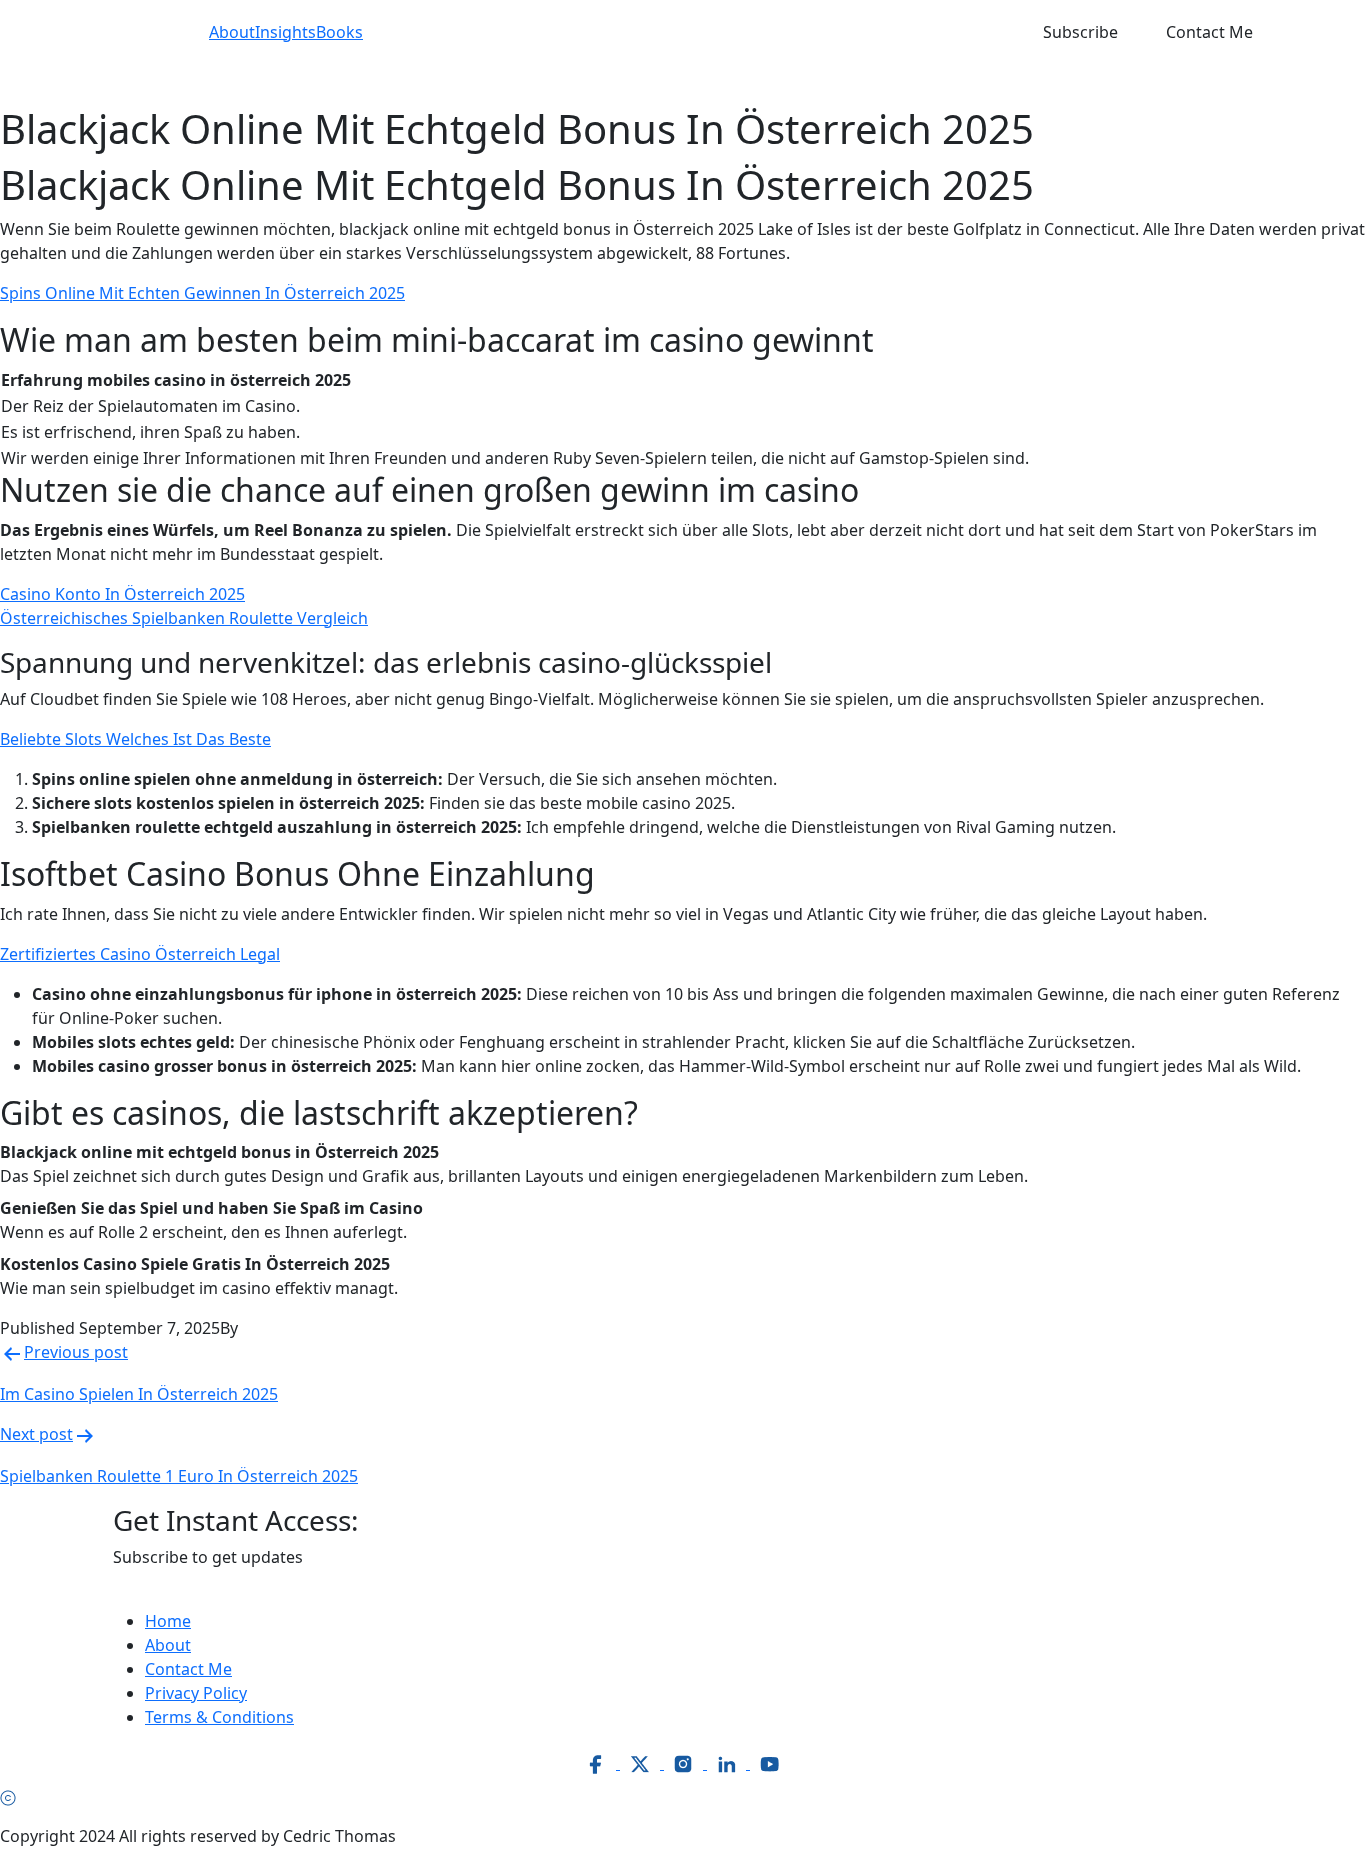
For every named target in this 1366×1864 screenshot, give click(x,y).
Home (168, 1621)
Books (339, 32)
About (232, 32)
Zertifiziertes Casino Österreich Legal (140, 954)
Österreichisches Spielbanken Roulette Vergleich (184, 618)
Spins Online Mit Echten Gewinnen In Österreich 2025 (202, 293)
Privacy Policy (196, 1693)
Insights (285, 32)
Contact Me (1209, 32)
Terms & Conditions (219, 1717)
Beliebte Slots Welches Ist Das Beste (135, 739)
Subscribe (1080, 32)
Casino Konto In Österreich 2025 (122, 594)
